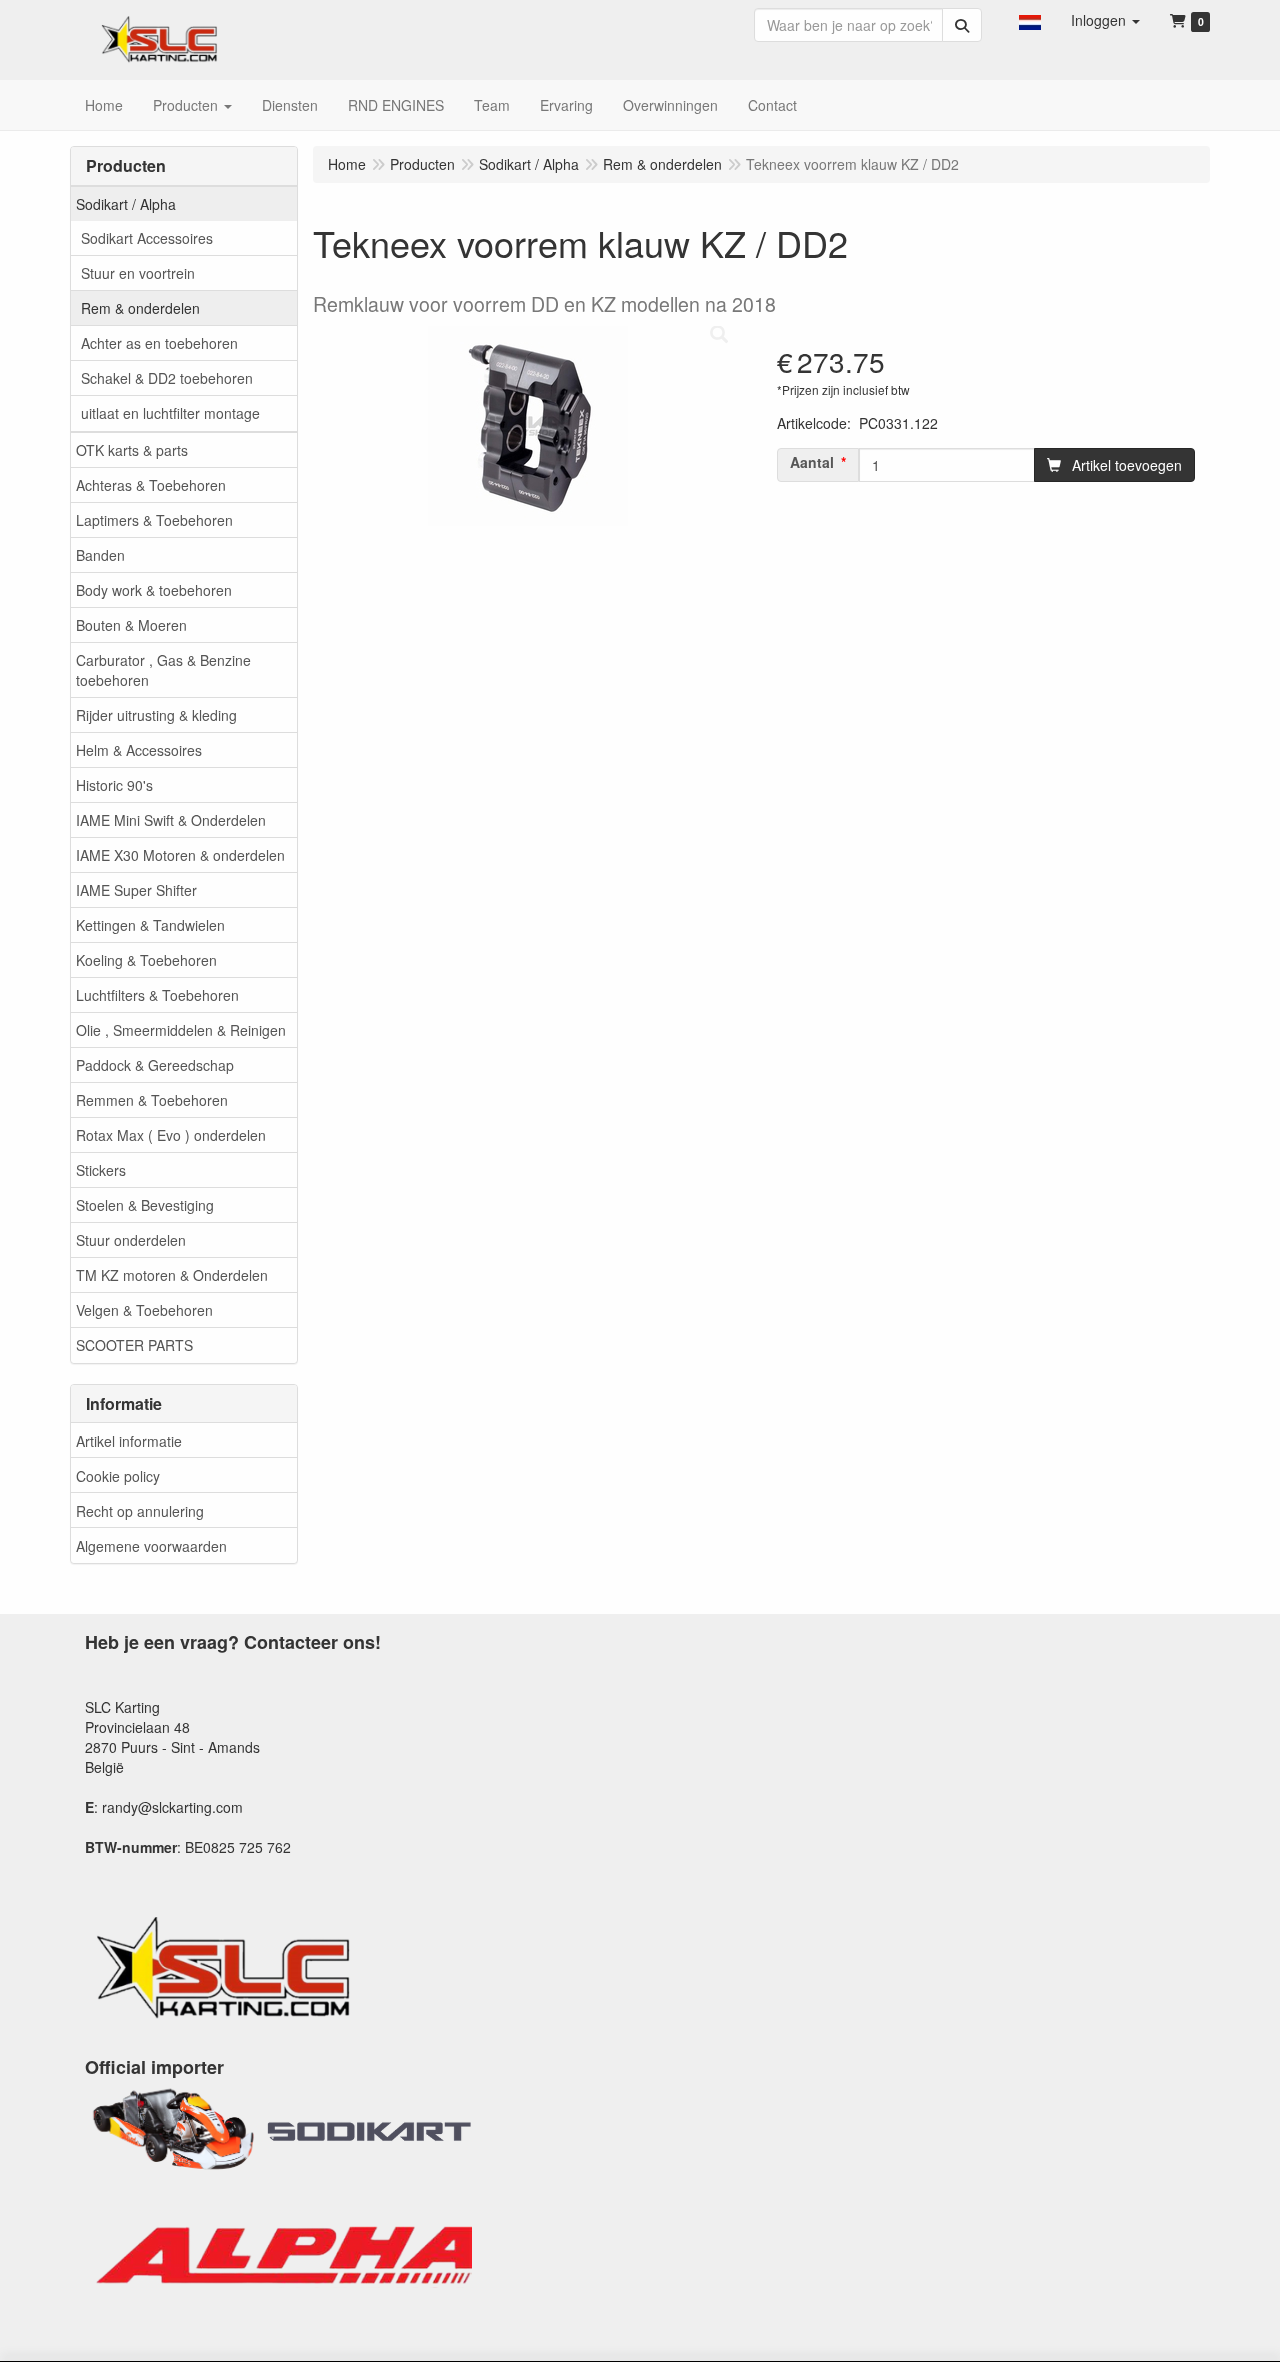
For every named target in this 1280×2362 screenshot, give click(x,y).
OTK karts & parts (132, 450)
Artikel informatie (129, 1441)
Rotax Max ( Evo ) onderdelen (171, 1135)
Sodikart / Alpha (126, 204)
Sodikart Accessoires (147, 238)
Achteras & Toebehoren (151, 485)
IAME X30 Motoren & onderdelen (180, 855)
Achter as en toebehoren (159, 343)
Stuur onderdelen (131, 1240)
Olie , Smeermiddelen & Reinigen (181, 1030)
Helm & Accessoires (139, 750)
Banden (100, 555)
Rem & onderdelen (140, 308)
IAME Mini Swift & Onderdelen (171, 820)
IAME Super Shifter (136, 890)
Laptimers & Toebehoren (154, 520)
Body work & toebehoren (154, 590)
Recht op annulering (140, 1511)
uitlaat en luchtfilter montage (170, 413)
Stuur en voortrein (138, 273)
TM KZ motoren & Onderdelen (172, 1275)
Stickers (101, 1170)
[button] (1030, 20)
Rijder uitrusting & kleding (156, 715)
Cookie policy (118, 1476)
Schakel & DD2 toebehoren (167, 378)
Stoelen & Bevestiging (145, 1205)
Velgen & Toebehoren (144, 1310)
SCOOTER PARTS (134, 1345)
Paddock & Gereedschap (155, 1065)
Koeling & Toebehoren (146, 960)
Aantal (812, 462)
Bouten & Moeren (131, 625)
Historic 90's (114, 785)
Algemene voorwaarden (151, 1546)
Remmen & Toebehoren (152, 1100)
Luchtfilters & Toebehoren (157, 995)
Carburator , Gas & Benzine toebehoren (163, 670)
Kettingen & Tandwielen (150, 925)
